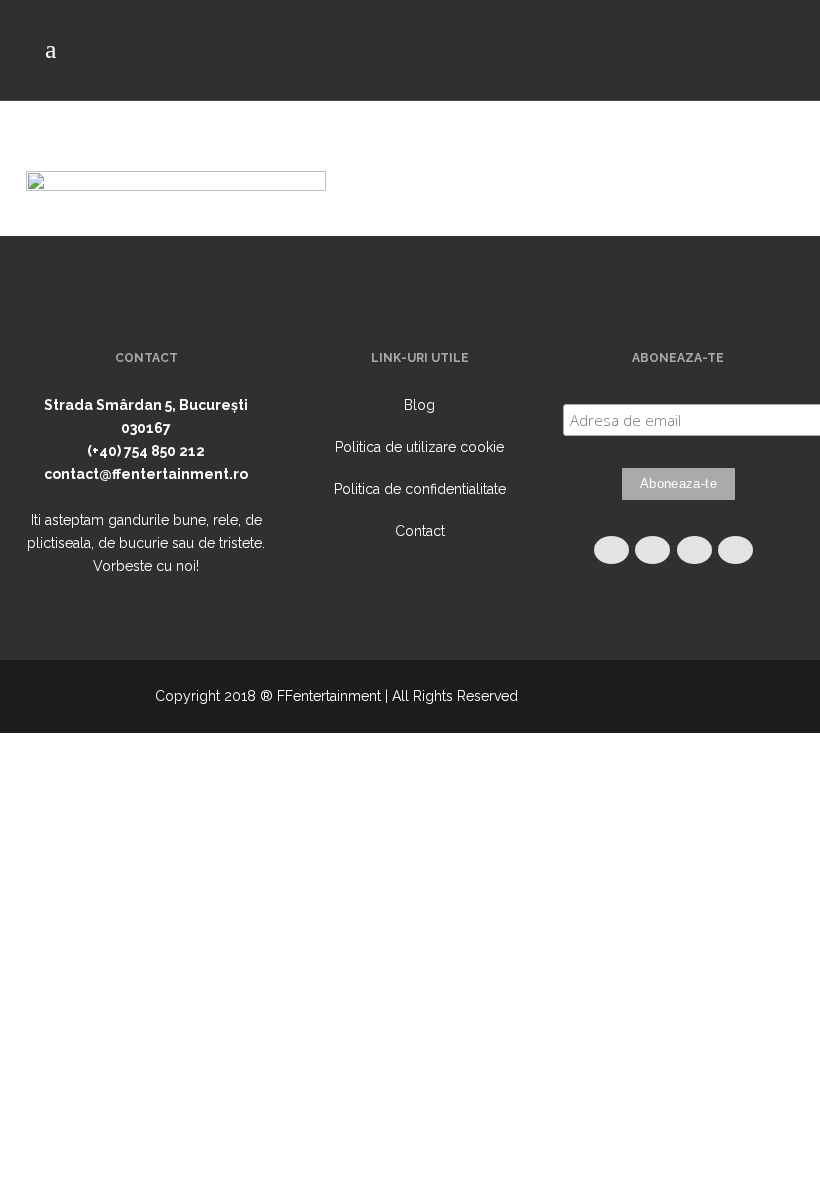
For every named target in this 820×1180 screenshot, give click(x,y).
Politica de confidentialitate (420, 489)
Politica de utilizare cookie (419, 447)
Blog (419, 405)
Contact (420, 531)
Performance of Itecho (594, 696)
